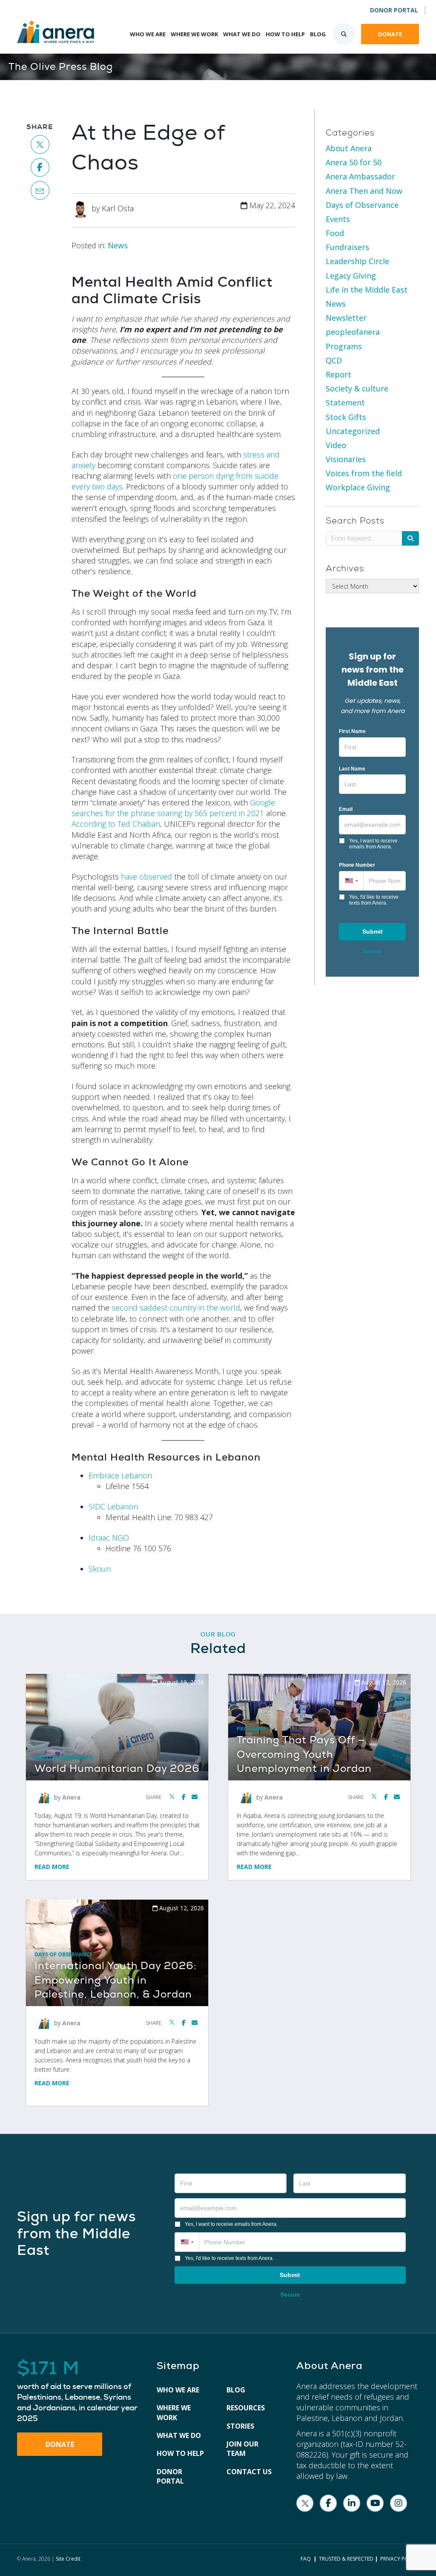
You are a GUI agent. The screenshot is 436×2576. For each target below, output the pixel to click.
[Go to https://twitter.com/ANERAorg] (305, 2503)
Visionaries (346, 459)
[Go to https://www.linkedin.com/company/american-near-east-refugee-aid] (352, 2503)
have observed (146, 877)
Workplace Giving (358, 487)
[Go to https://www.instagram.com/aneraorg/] (399, 2503)
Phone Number (357, 865)
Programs (344, 346)
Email (347, 809)
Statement (345, 402)
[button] (351, 881)
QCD (334, 360)
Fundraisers (347, 247)
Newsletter (346, 318)
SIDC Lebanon (113, 1506)
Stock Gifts (346, 417)
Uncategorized (353, 431)
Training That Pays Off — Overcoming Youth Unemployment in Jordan (304, 1754)
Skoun (100, 1569)
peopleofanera (353, 332)
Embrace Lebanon (120, 1475)
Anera (71, 1797)
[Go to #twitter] (40, 144)
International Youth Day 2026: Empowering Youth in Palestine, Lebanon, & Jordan (116, 1980)
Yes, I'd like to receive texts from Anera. (374, 900)
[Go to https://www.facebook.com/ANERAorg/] (328, 2503)
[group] (78, 2392)
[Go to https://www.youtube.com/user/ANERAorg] (375, 2503)
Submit (373, 931)
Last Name (354, 769)
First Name (354, 731)
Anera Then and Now (364, 191)
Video (336, 445)
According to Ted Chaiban (116, 824)
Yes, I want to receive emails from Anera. (373, 844)
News (118, 245)
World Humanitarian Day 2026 (117, 1769)
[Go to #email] (40, 190)
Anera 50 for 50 (354, 162)
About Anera (349, 148)
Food (335, 233)
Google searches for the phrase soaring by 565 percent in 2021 (173, 808)
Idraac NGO (109, 1538)
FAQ (306, 2559)
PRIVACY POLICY (400, 2559)
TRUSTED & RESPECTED (346, 2559)
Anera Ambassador (360, 176)
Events (338, 219)
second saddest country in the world (176, 1308)
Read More (52, 1867)
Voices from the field (364, 473)
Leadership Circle (357, 261)
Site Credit (68, 2559)
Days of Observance (362, 205)
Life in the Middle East (367, 290)
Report (338, 374)
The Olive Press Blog (61, 67)
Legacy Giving (351, 276)
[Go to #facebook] (40, 167)
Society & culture (357, 388)
